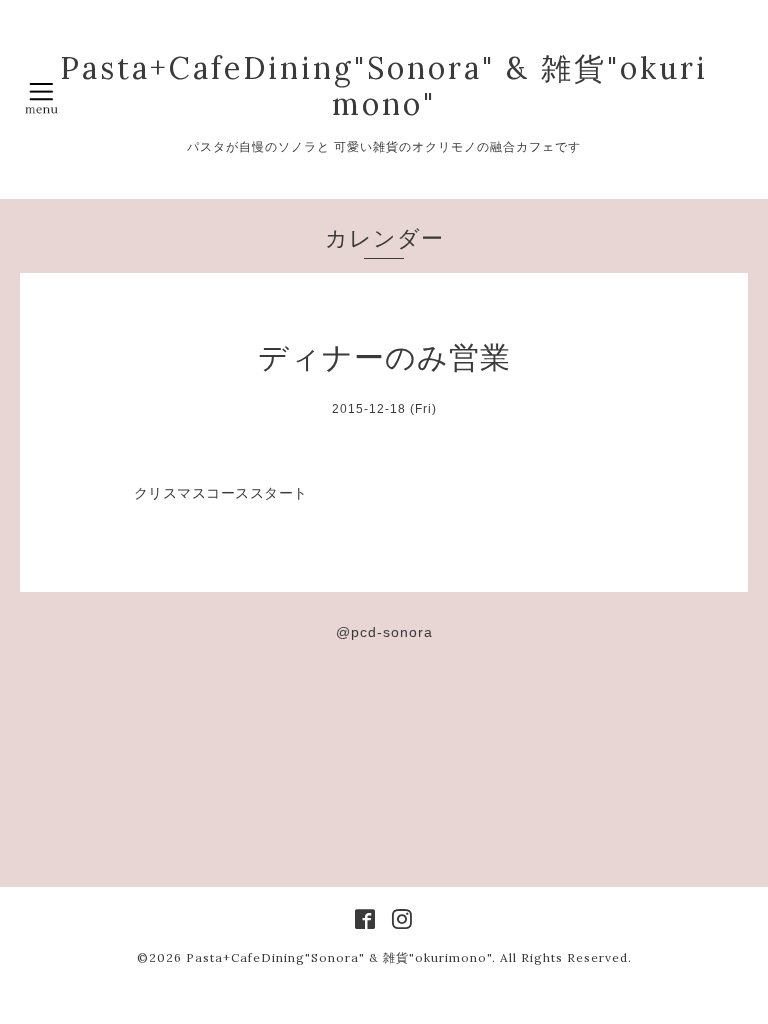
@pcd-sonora (384, 632)
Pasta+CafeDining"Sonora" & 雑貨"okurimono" (384, 86)
